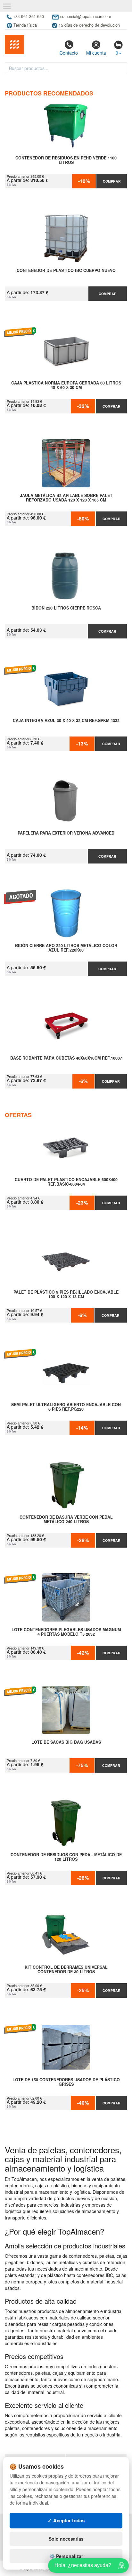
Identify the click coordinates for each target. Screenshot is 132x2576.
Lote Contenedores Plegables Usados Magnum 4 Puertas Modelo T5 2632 (66, 1632)
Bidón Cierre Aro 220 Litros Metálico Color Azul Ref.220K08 (66, 948)
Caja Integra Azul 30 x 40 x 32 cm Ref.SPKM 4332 (66, 721)
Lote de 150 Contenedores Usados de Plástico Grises (66, 2082)
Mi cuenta (96, 53)
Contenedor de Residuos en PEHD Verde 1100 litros (66, 160)
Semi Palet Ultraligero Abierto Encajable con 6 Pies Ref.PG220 (66, 1407)
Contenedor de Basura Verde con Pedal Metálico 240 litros (66, 1520)
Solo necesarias (66, 2539)
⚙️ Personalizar (66, 2556)
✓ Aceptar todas (66, 2520)
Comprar (112, 181)
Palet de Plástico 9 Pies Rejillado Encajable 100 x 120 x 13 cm (66, 1295)
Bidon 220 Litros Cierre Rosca (66, 608)
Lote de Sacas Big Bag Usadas (66, 1742)
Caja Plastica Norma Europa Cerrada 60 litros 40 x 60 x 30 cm (66, 385)
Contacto (69, 53)
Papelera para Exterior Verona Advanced (66, 833)
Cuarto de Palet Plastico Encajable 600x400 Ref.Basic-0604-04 (66, 1182)
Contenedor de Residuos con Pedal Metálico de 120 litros (66, 1857)
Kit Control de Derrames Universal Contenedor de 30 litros (66, 1970)
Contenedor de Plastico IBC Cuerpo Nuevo (66, 271)
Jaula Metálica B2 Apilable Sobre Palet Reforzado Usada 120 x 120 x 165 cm (66, 498)
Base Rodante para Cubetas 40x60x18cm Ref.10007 (66, 1058)
